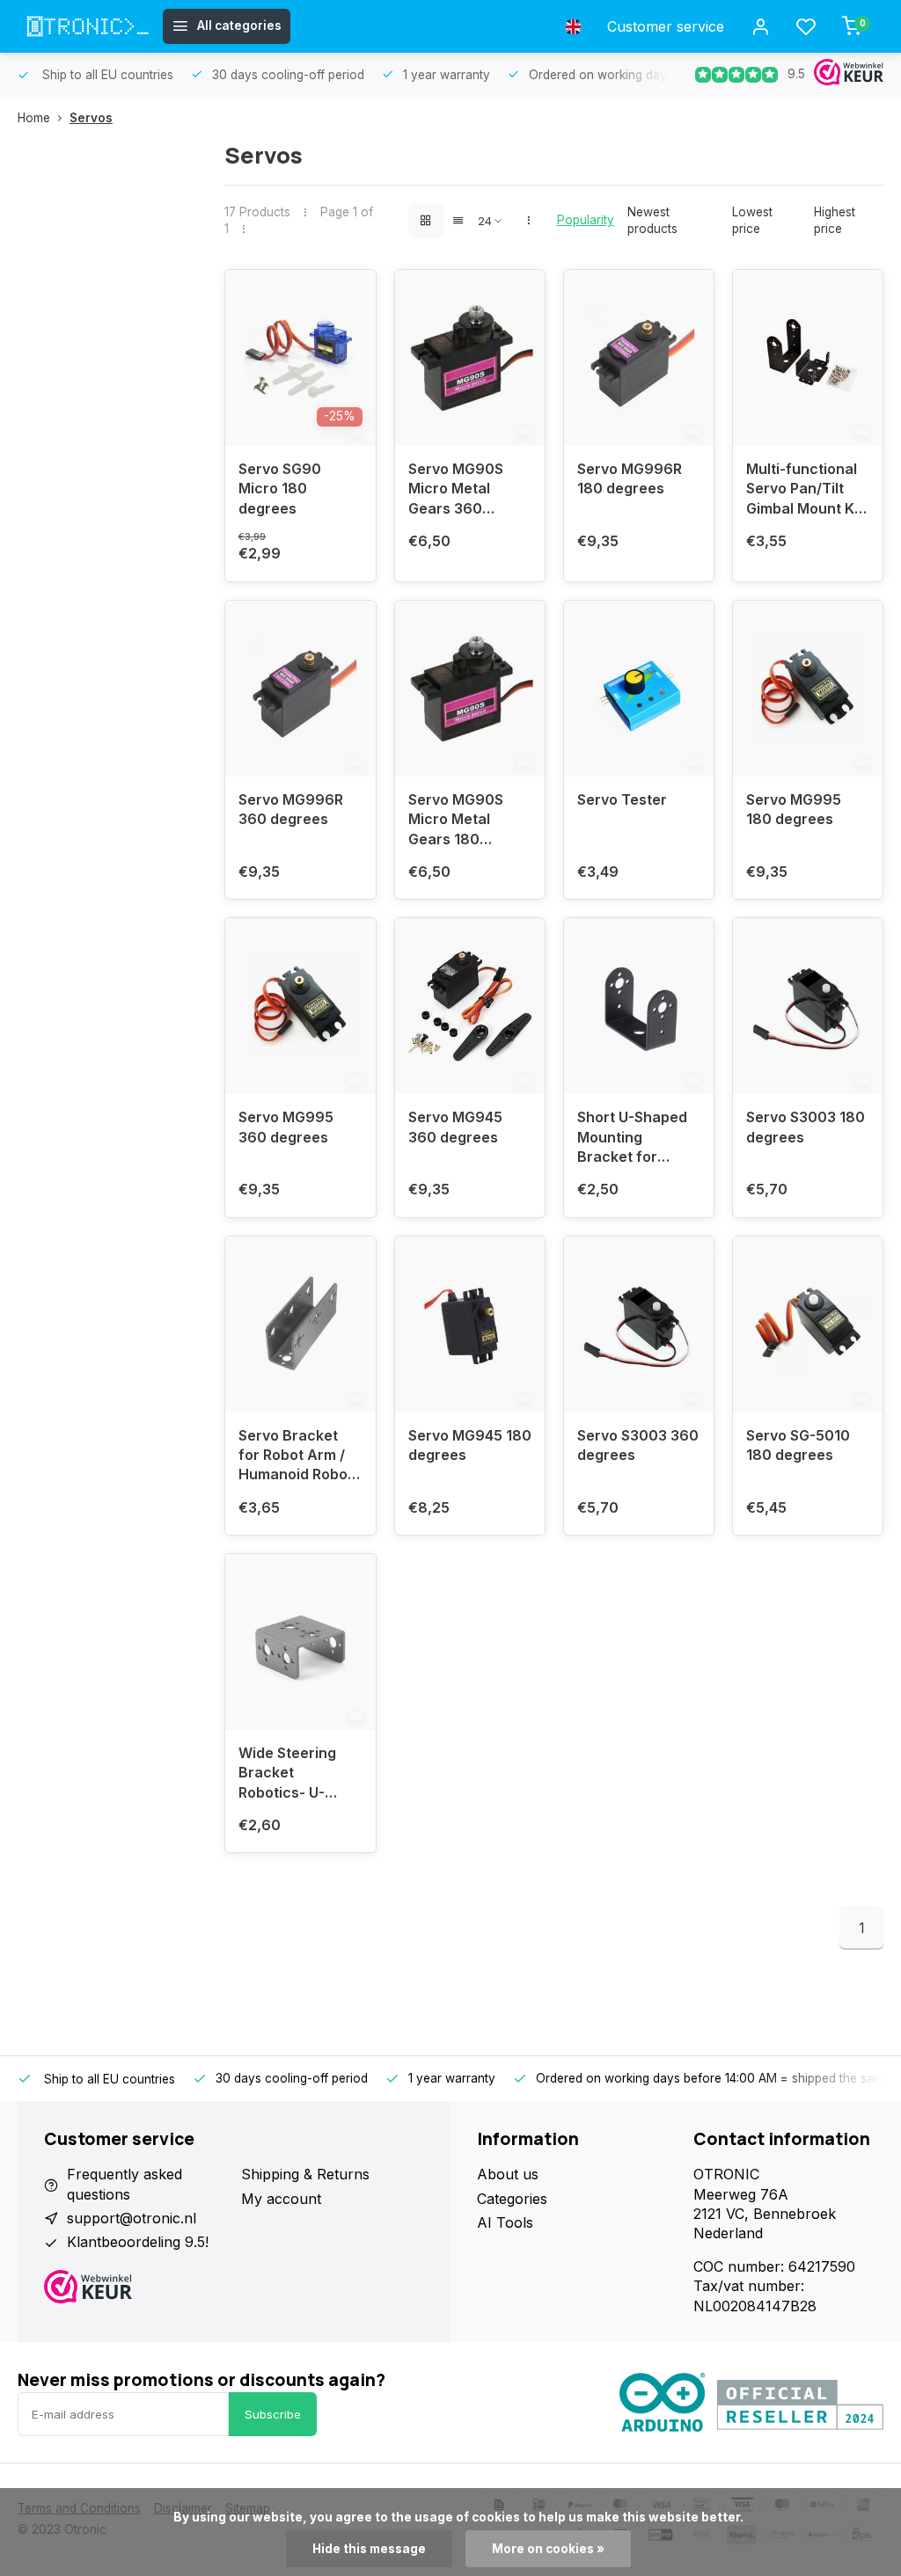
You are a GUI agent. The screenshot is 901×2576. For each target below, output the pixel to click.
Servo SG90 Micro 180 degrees (280, 489)
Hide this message (369, 2549)
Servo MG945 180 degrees (470, 1445)
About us (508, 2174)
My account (281, 2199)
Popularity (586, 220)
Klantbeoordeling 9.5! (138, 2242)
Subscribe (273, 2414)
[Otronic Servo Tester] (639, 689)
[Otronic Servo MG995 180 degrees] (808, 689)
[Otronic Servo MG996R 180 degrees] (639, 358)
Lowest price (752, 220)
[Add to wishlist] (349, 296)
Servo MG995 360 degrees (286, 1127)
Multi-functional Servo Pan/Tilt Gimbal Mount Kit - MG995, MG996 (806, 491)
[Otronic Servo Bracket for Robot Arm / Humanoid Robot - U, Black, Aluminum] (300, 1324)
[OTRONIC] (88, 26)
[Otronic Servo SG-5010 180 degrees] (808, 1324)
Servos (91, 118)
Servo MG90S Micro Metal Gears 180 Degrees (456, 822)
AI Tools (505, 2222)
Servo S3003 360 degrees (638, 1445)
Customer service (666, 26)
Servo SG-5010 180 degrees (798, 1445)
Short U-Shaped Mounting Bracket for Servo (632, 1139)
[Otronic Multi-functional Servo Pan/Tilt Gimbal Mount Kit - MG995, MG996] (808, 358)
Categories (512, 2199)
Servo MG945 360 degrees (455, 1127)
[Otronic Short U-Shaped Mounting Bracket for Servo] (639, 1006)
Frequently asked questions (125, 2184)
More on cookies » (548, 2549)
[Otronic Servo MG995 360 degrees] (300, 1006)
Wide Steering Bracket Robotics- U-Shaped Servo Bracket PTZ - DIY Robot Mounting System (298, 1775)
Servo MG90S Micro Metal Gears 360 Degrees (456, 491)
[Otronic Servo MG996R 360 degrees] (300, 689)
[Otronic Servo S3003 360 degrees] (639, 1324)
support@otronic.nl (132, 2218)
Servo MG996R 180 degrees (630, 478)
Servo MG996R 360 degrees (291, 809)
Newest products (652, 220)
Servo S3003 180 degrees (806, 1127)
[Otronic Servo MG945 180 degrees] (470, 1324)
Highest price (835, 220)
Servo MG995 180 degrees (794, 809)
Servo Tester (622, 799)
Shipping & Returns (305, 2174)
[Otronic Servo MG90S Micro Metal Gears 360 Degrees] (470, 358)
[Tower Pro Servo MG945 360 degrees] (470, 1006)
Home (34, 118)
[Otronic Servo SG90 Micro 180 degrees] (300, 358)
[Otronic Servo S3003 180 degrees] (808, 1006)
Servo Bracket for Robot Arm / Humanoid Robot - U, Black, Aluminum (296, 1458)
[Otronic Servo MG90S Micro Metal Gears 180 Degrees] (470, 689)
